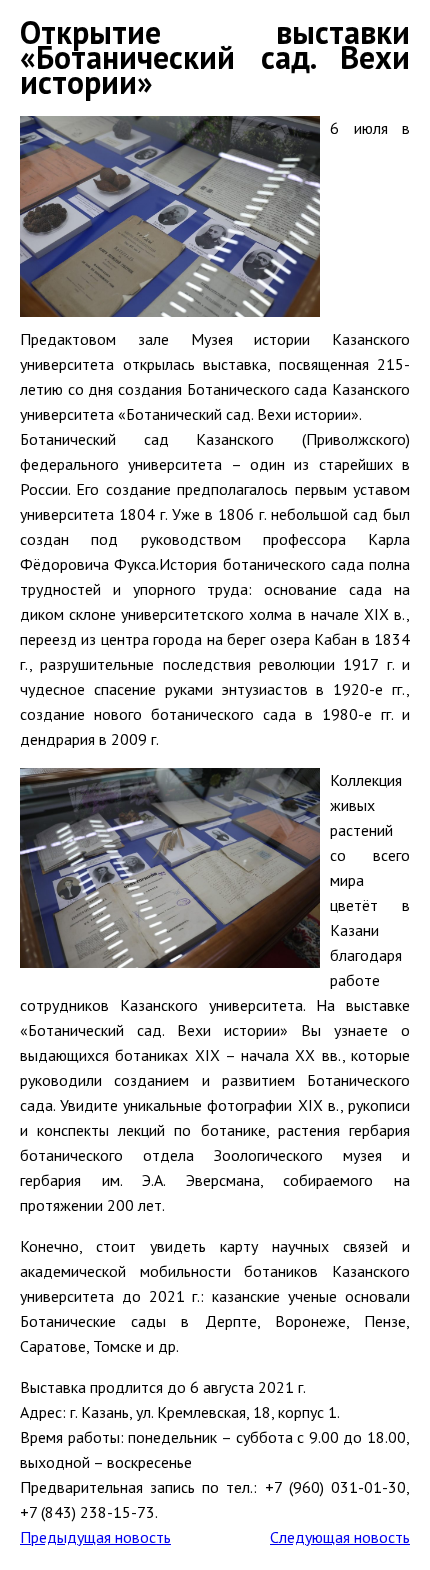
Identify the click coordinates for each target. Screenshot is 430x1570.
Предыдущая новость (95, 1537)
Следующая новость (340, 1537)
